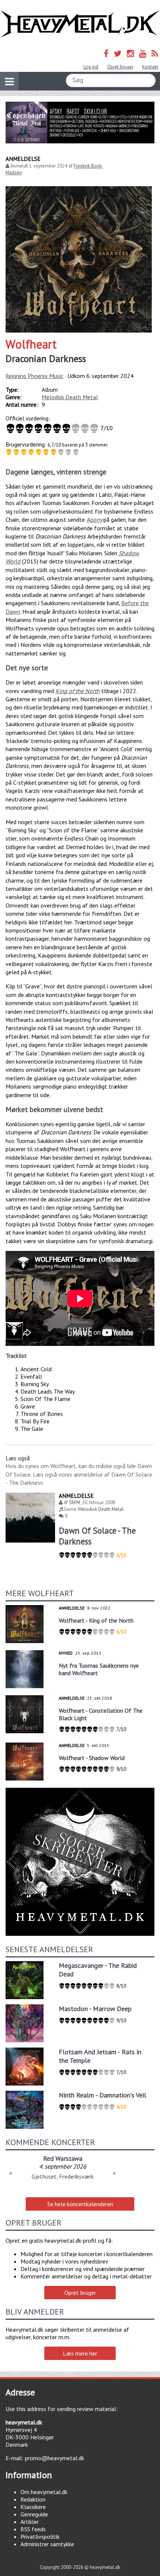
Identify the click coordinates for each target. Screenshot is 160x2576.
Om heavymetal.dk (44, 2492)
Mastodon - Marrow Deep (95, 2009)
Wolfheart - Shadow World (92, 1758)
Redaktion (33, 2499)
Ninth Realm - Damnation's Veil (103, 2095)
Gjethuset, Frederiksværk (63, 2176)
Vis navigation (9, 81)
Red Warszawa (63, 2158)
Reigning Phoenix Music (34, 376)
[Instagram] (130, 53)
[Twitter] (118, 53)
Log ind (91, 67)
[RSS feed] (155, 53)
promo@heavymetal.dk (55, 2458)
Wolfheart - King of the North (96, 1620)
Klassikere (33, 2507)
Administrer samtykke (47, 2544)
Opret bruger (120, 67)
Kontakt (150, 67)
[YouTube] (143, 53)
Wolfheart (31, 344)
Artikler (30, 2522)
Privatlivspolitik (40, 2537)
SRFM (74, 1503)
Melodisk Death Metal (70, 397)
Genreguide (34, 2514)
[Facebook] (106, 53)
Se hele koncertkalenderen (80, 2204)
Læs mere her (80, 2353)
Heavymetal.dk (80, 24)
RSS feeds (33, 2529)
